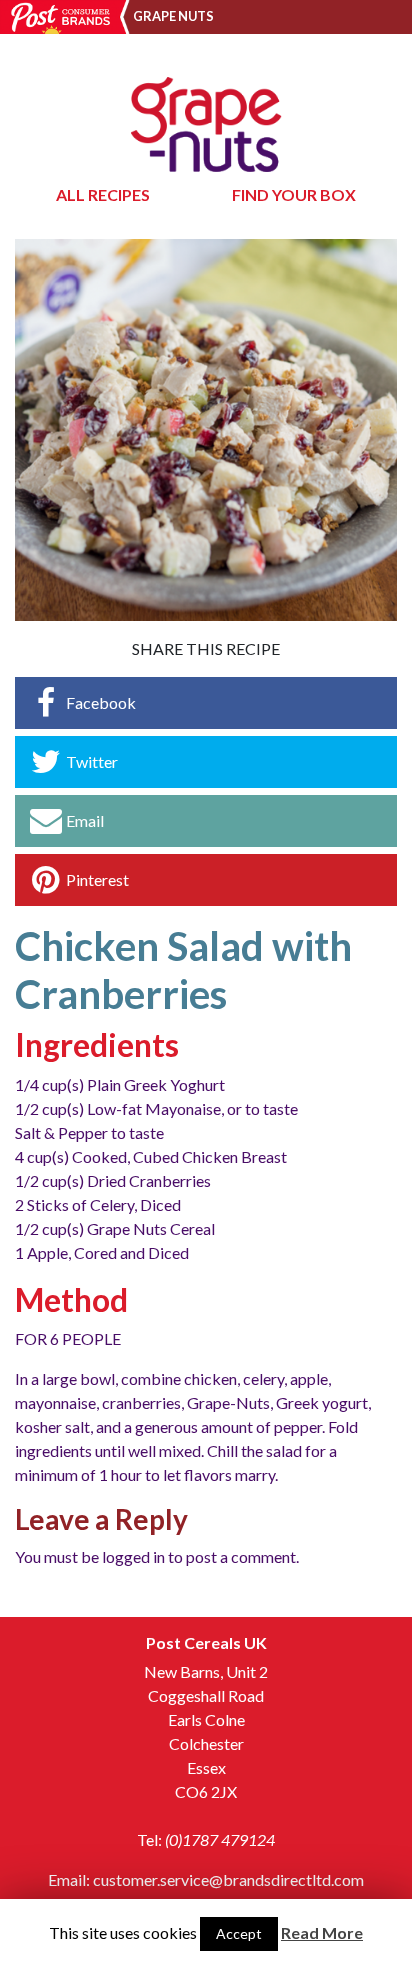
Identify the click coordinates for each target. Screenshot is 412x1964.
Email (85, 820)
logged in (133, 1556)
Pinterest (97, 879)
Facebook (101, 702)
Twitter (92, 761)
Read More (322, 1932)
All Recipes (103, 194)
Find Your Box (294, 194)
